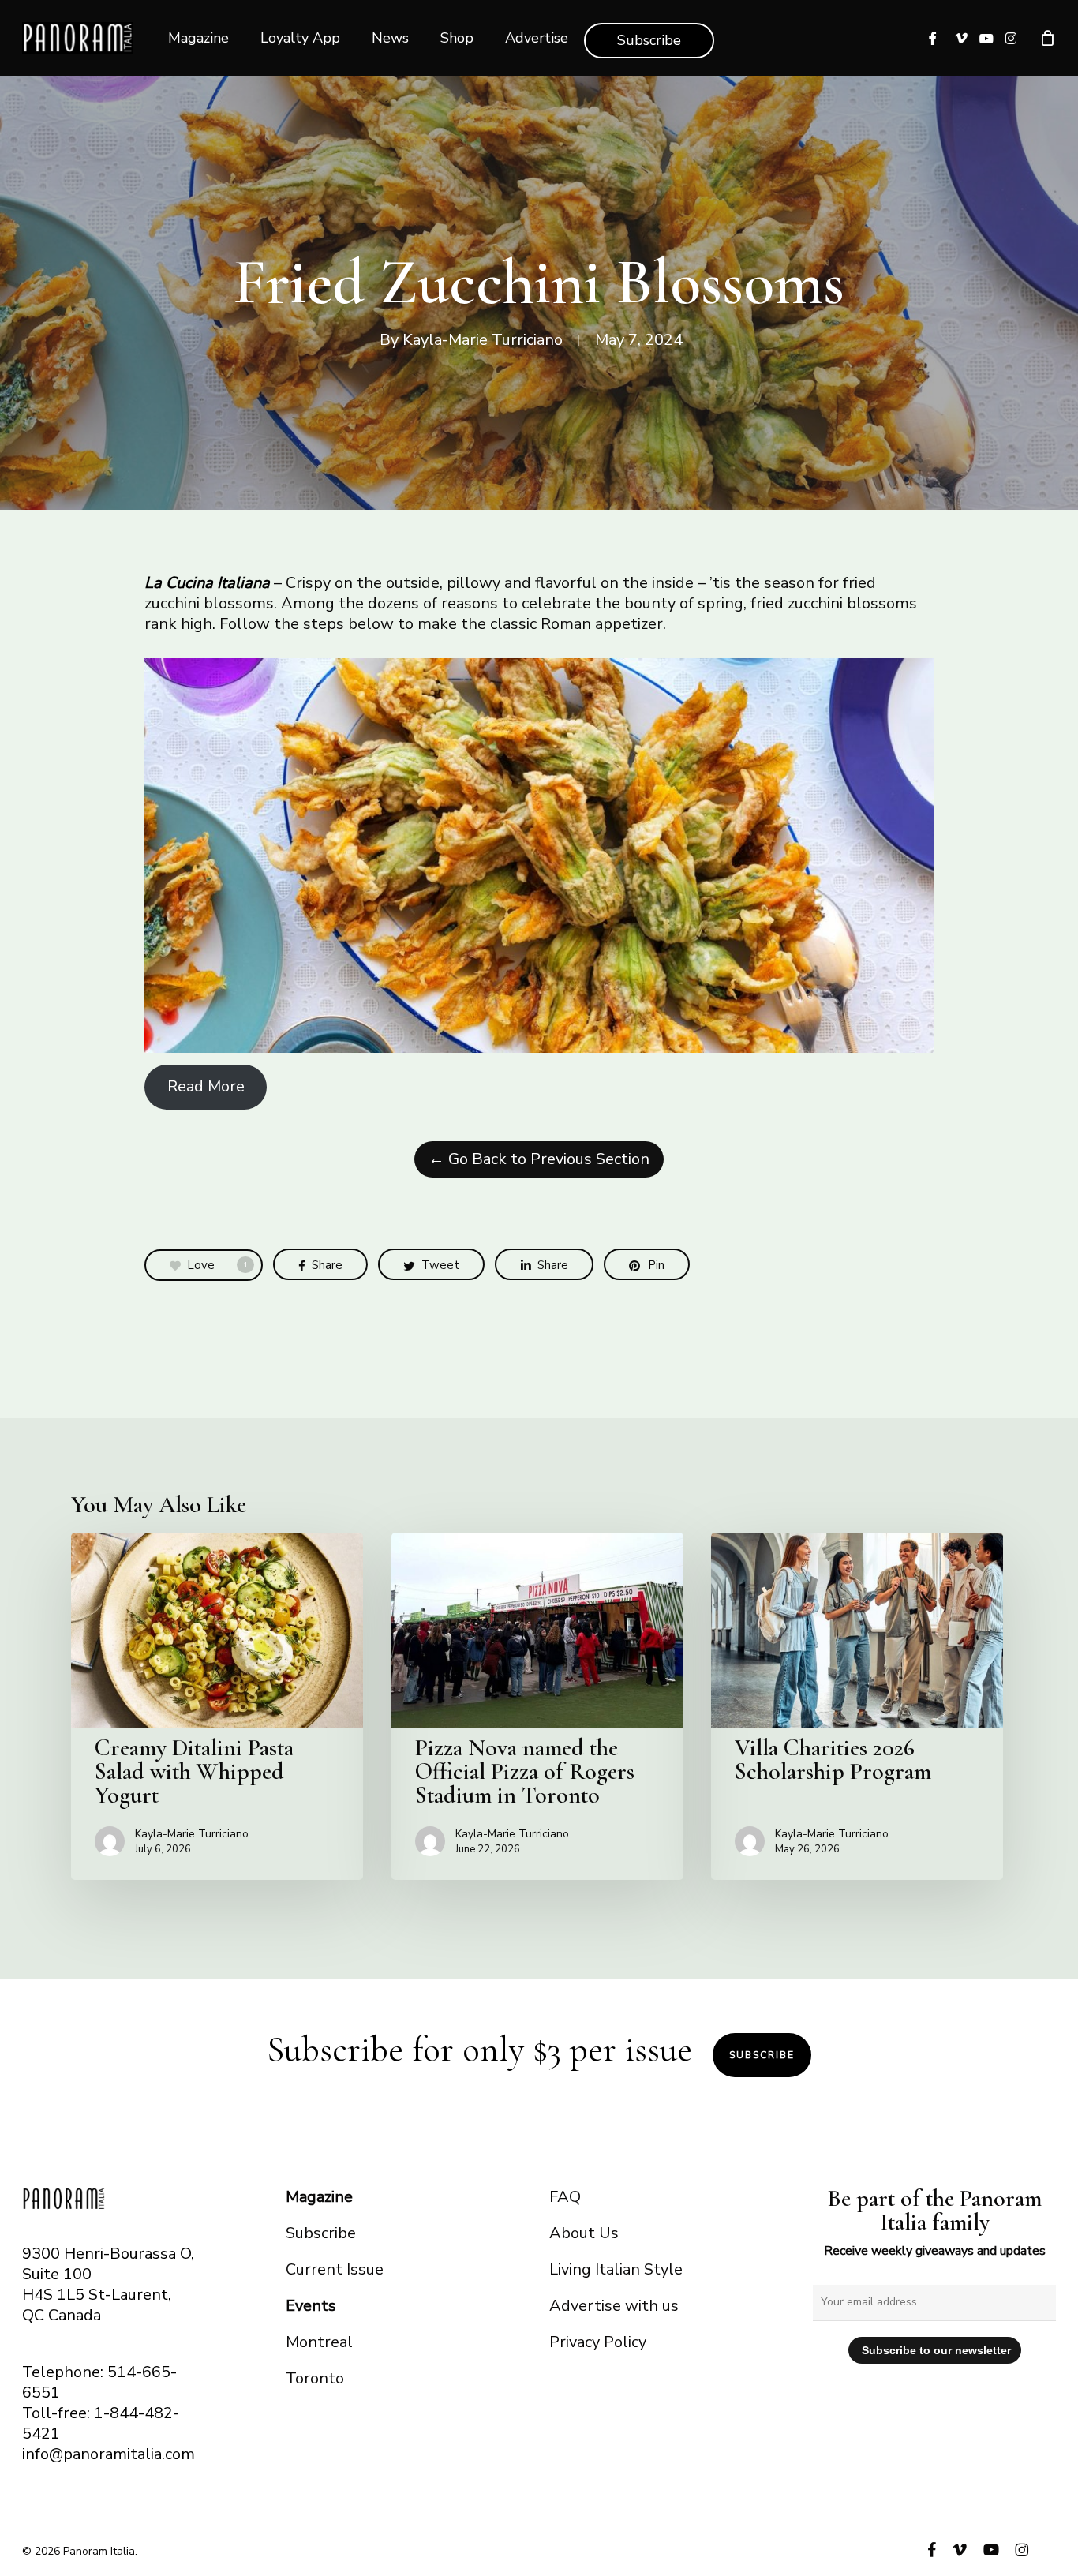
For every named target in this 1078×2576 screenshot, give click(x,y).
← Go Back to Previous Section (539, 1159)
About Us (584, 2233)
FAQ (565, 2197)
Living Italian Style (616, 2269)
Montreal (319, 2342)
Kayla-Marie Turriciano (483, 340)
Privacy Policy (598, 2342)
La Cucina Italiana (207, 583)
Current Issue (335, 2269)
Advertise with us (614, 2306)
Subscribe (762, 2055)
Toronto (315, 2378)
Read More (206, 1086)
